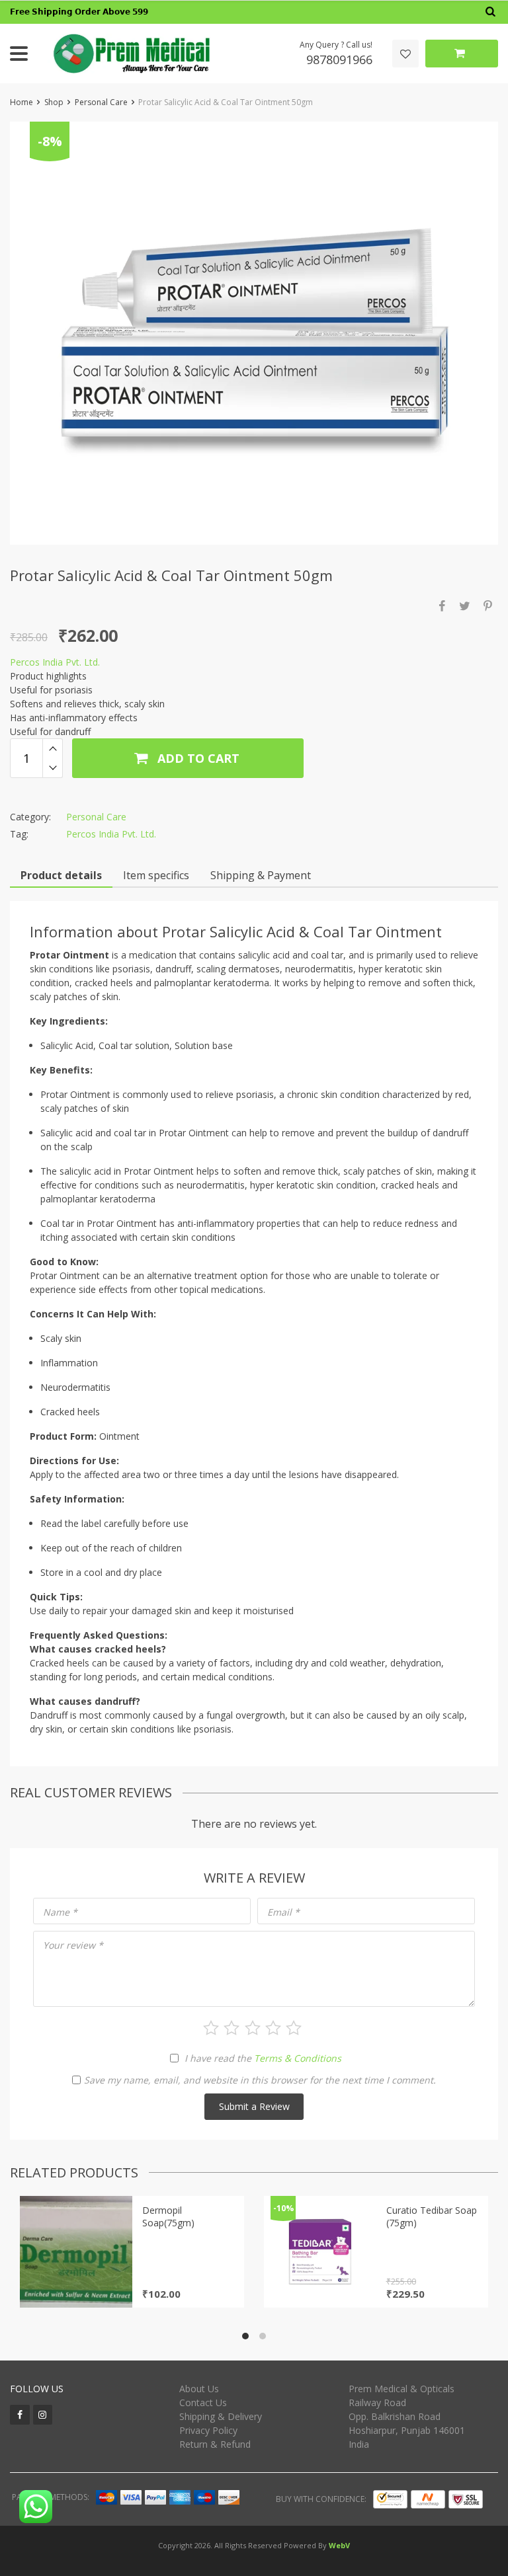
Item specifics (156, 875)
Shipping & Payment (261, 875)
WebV (339, 2545)
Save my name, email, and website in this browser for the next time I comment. (260, 2080)
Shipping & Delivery (221, 2416)
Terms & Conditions (298, 2058)
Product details (61, 875)
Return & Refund (215, 2444)
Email (283, 1912)
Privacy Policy (208, 2430)
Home (21, 102)
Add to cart (197, 758)
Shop (54, 102)
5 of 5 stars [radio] (294, 2028)
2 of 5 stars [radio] (232, 2028)
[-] (53, 768)
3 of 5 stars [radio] (253, 2028)
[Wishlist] (405, 54)
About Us (199, 2389)
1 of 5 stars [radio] (211, 2028)
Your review (73, 1945)
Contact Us (203, 2402)
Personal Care (101, 102)
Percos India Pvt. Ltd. (55, 662)
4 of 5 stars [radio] (273, 2028)
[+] (53, 748)
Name (60, 1912)
